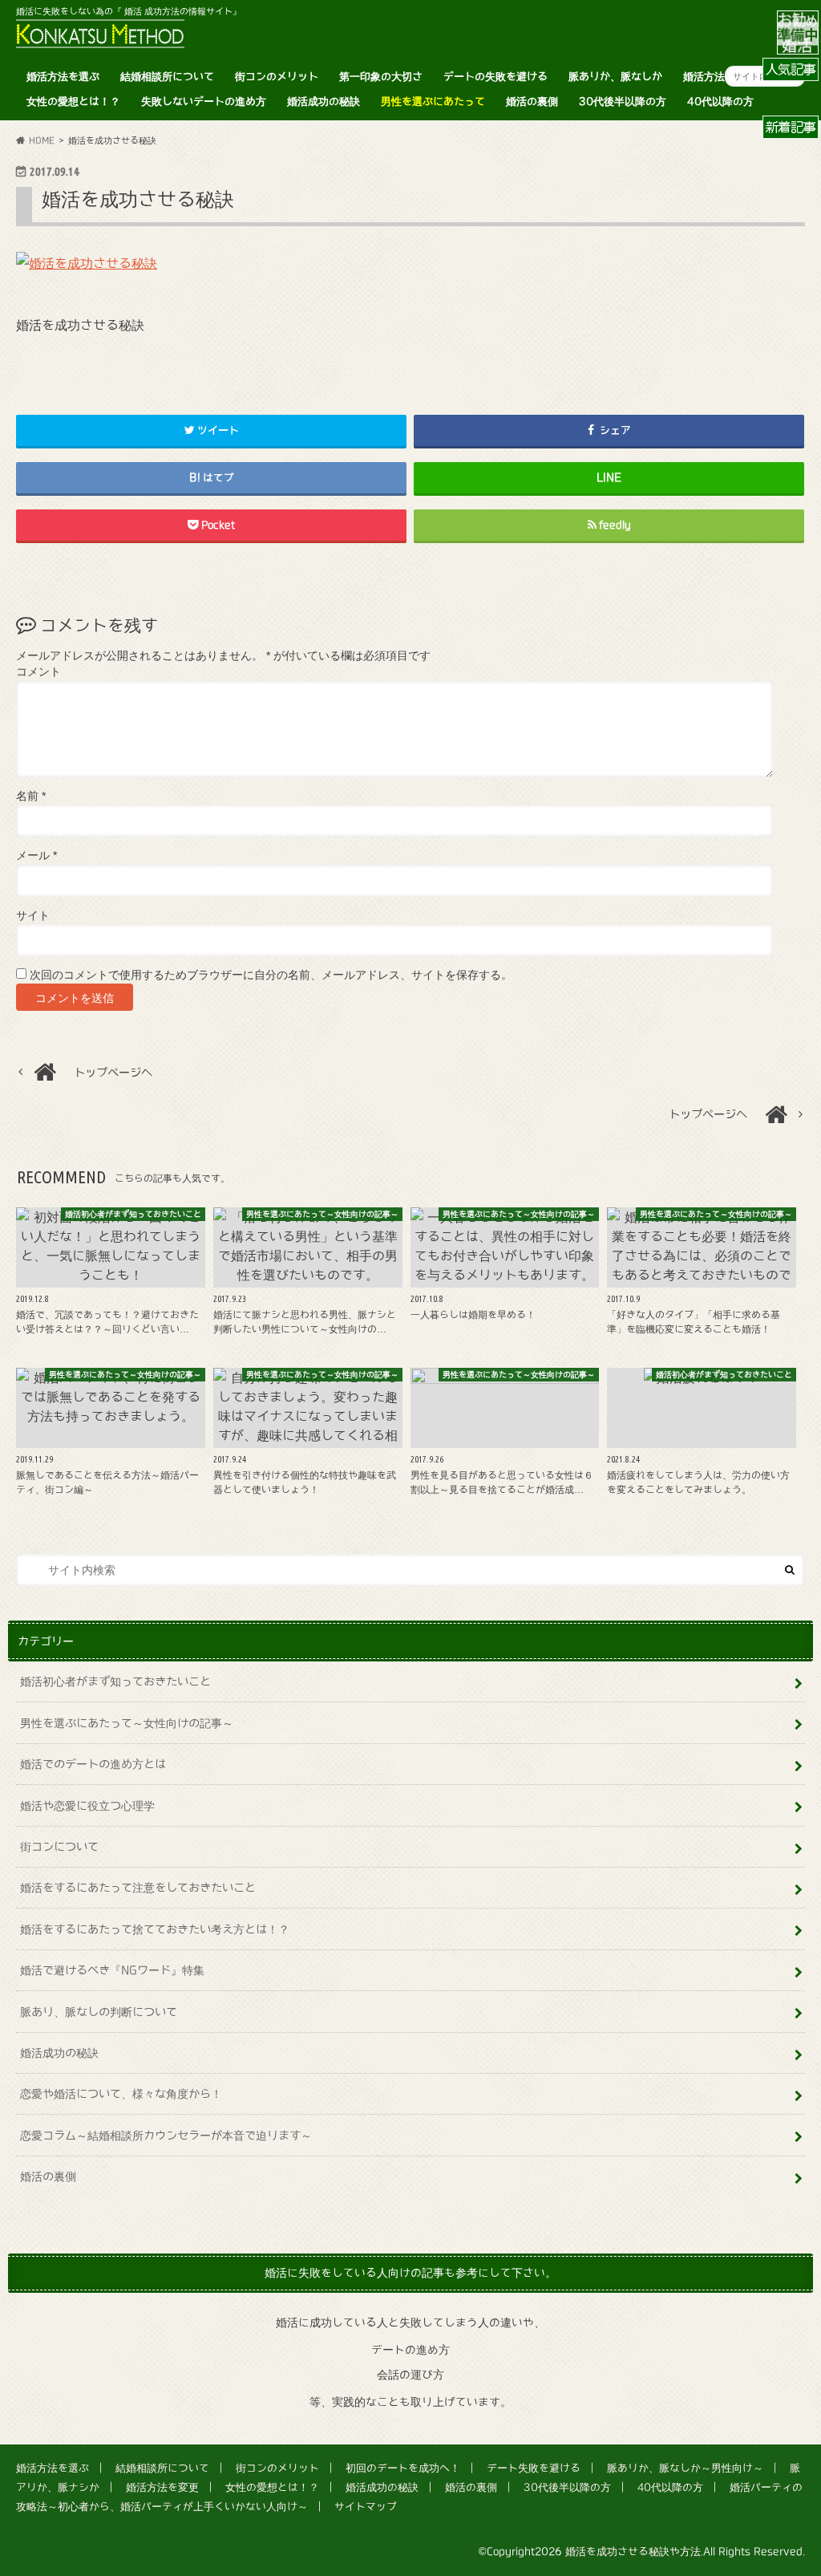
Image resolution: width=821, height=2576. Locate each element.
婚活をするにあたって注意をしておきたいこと (138, 1887)
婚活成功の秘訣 (324, 101)
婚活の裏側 (532, 101)
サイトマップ (366, 2507)
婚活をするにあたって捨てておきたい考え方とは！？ (155, 1929)
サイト (33, 916)
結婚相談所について (167, 77)
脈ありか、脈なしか (615, 77)
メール (36, 856)
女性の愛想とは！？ (73, 101)
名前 (31, 796)
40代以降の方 (720, 101)
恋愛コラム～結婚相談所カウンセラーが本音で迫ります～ (166, 2135)
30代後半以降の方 (623, 101)
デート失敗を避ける (534, 2468)
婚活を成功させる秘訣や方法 (633, 2552)
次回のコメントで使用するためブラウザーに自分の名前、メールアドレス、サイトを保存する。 (271, 975)
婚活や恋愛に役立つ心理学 (87, 1805)
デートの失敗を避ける (495, 77)
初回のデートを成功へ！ (403, 2468)
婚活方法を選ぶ (63, 77)
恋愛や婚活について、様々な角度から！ (121, 2093)
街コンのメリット (277, 77)
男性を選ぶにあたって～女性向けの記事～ (127, 1723)
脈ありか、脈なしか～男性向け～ (685, 2468)
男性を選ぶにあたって (433, 101)
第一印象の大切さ (381, 77)
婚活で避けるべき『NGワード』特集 (112, 1970)
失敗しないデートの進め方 (204, 101)
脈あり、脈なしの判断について (99, 2012)
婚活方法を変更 (720, 77)
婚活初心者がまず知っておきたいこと (115, 1681)
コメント (38, 672)
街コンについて (59, 1846)
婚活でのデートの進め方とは (93, 1764)
